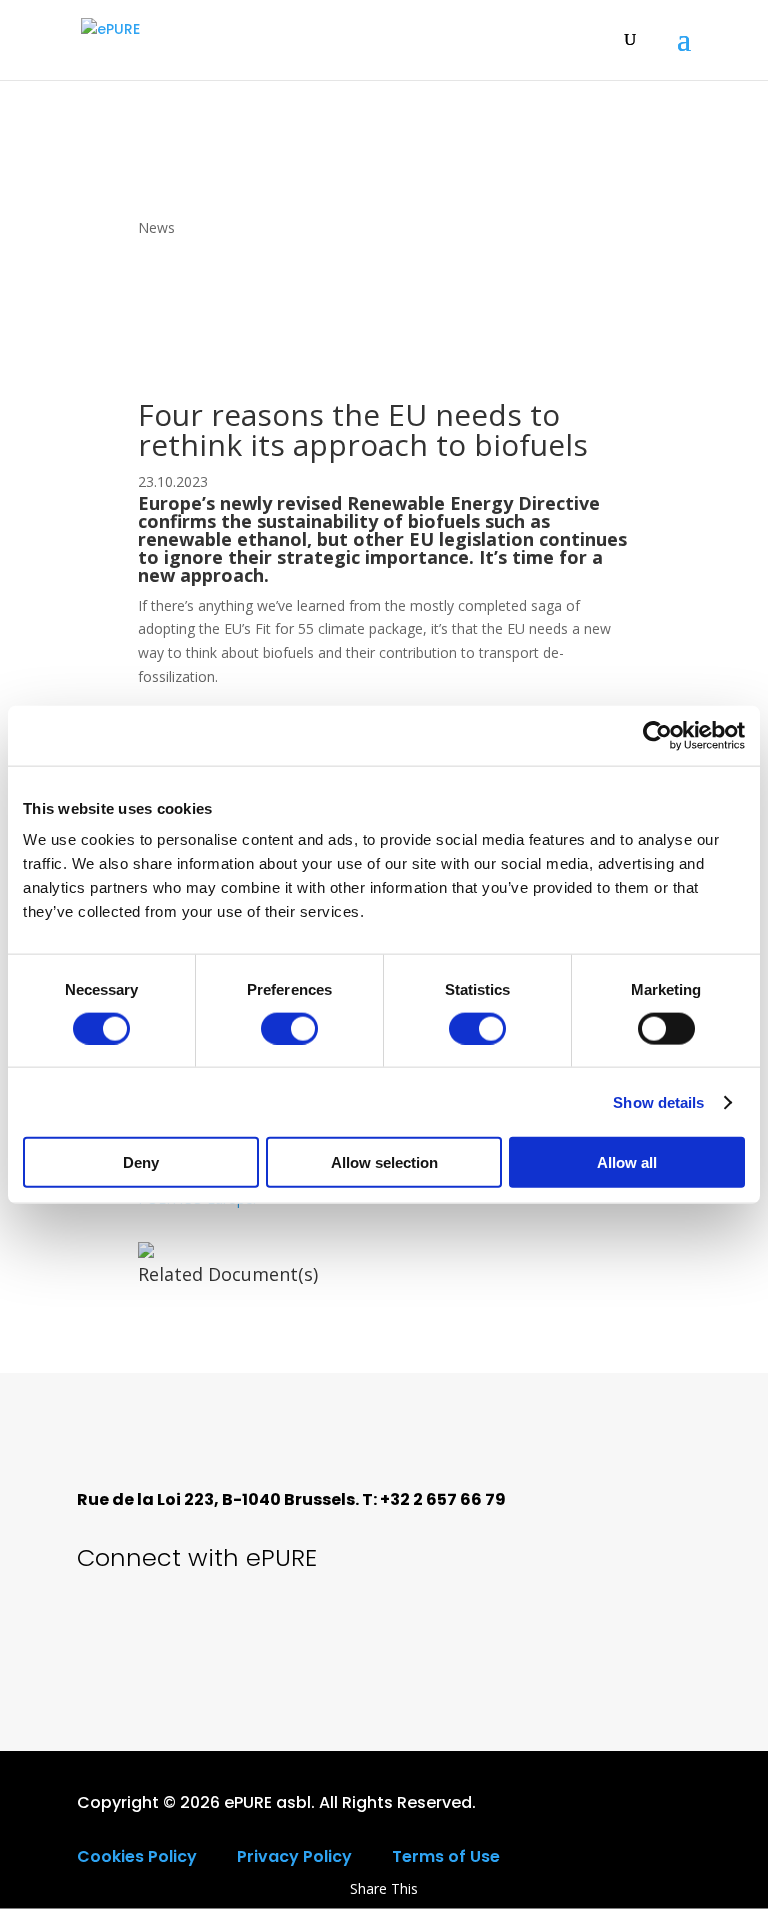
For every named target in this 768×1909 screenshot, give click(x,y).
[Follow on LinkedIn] (243, 1633)
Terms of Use (446, 1856)
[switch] (289, 1028)
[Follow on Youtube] (175, 1633)
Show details (658, 1101)
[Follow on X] (107, 1633)
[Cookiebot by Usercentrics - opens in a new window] (657, 735)
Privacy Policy (294, 1856)
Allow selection (384, 1162)
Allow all (627, 1162)
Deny (141, 1162)
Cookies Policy (137, 1856)
